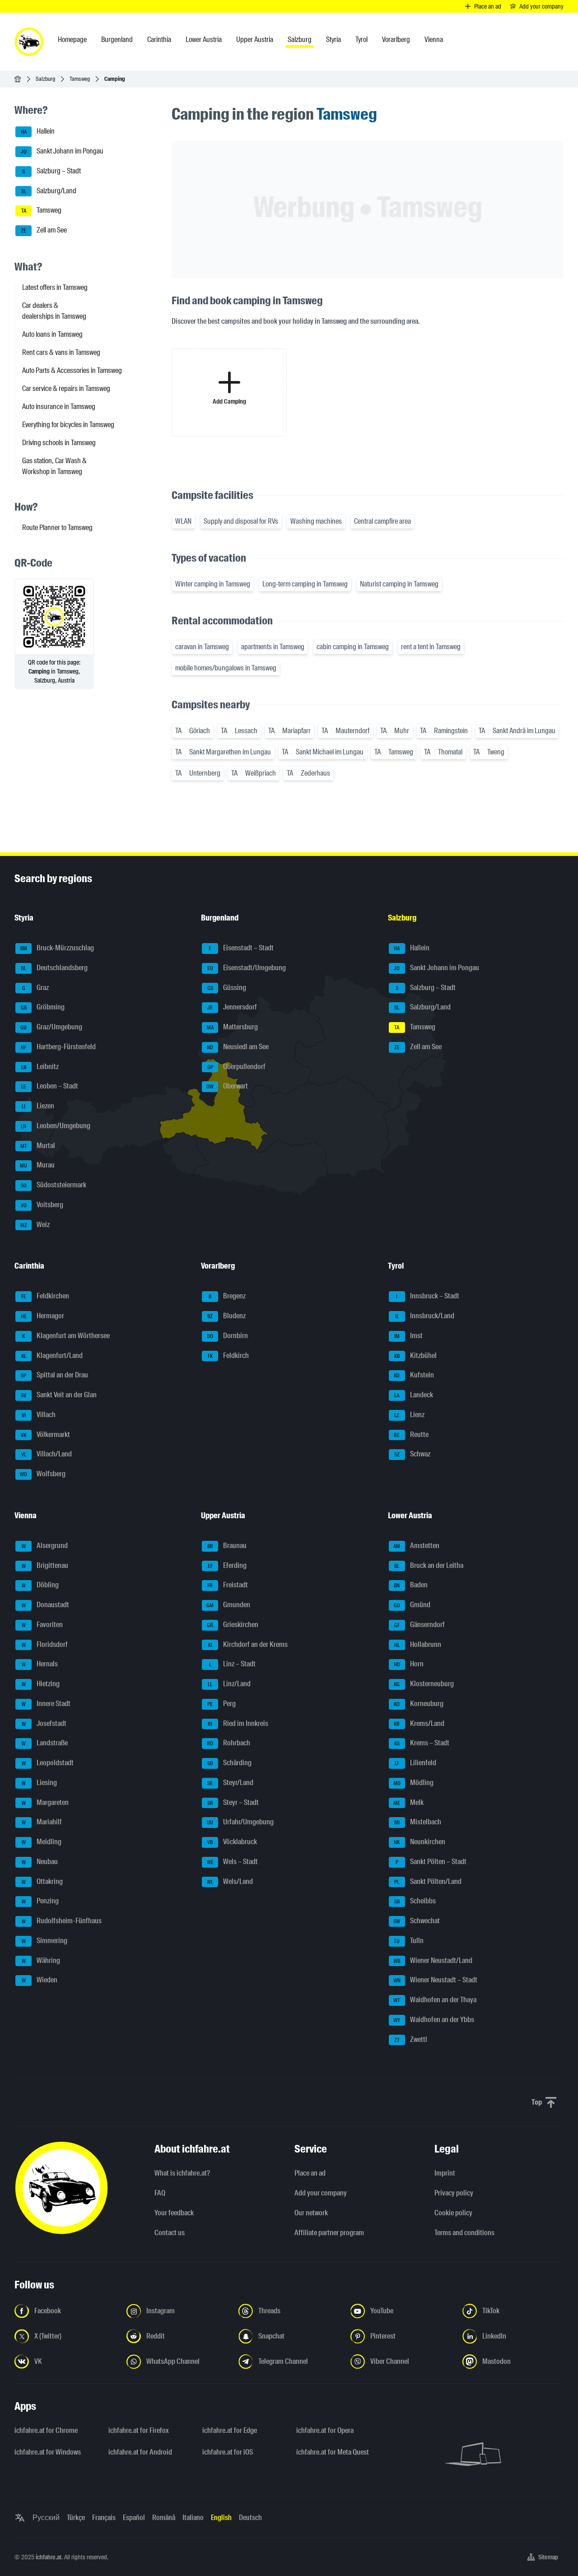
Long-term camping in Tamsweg (305, 584)
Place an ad (310, 2173)
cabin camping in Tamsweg (353, 647)
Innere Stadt (46, 1704)
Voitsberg (42, 1205)
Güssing (227, 988)
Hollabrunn (418, 1644)
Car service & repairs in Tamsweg (66, 388)
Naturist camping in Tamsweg (399, 584)
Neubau (40, 1862)
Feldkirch (228, 1355)
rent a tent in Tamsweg (431, 647)
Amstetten (416, 1546)
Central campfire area (382, 521)
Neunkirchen (420, 1842)
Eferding (227, 1565)
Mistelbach (418, 1822)
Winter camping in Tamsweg (213, 584)
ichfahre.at (49, 2557)
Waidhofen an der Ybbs (434, 2020)
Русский (46, 2518)
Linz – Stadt (233, 1664)
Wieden (40, 1980)
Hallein (38, 132)
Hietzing (41, 1684)
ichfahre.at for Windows (48, 2452)
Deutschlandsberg (54, 968)
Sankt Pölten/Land (428, 1881)
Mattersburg (233, 1027)
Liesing (40, 1783)
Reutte (411, 1434)
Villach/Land (47, 1454)
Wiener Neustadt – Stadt (435, 1980)
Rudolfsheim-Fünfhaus (62, 1921)
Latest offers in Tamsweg (55, 287)
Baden (411, 1585)
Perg (221, 1704)
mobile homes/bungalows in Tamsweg (226, 668)
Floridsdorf (45, 1644)
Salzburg (45, 79)
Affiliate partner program (329, 2233)
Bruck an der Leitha (429, 1565)
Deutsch (250, 2518)
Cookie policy (453, 2213)
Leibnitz (40, 1067)
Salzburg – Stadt (51, 171)
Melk (408, 1802)
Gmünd (412, 1605)
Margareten (45, 1802)
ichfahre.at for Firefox (139, 2430)
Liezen (38, 1106)
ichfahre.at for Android (140, 2452)
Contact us (170, 2233)
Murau (37, 1165)
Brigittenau (45, 1565)
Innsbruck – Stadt (428, 1296)
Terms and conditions (464, 2233)
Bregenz (227, 1296)
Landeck (414, 1395)
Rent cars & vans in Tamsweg (61, 352)
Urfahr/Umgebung (240, 1822)
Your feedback (174, 2213)
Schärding (230, 1763)
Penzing (40, 1901)
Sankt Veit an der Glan (59, 1395)
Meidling (42, 1842)
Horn (409, 1664)
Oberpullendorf (237, 1067)
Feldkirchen (45, 1296)
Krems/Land (419, 1723)
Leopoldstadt (48, 1763)
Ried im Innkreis (238, 1723)
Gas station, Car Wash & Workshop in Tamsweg (54, 466)
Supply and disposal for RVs (241, 521)
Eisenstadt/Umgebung (247, 968)
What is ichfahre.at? (182, 2173)
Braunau (227, 1546)
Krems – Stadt (422, 1743)
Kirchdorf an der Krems (248, 1644)
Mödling (413, 1783)
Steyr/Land (230, 1783)
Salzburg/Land (49, 191)
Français (104, 2518)
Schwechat (417, 1921)
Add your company (321, 2193)
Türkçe (76, 2518)
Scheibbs (415, 1901)
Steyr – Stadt (233, 1802)
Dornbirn (227, 1336)
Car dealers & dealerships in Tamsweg (54, 311)
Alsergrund (45, 1546)
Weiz (35, 1225)
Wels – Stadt (233, 1862)
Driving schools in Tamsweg (59, 443)
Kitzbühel (415, 1355)
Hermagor (43, 1316)
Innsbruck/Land (425, 1316)
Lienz (409, 1415)
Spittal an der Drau (54, 1375)
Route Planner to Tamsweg (57, 528)
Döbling (40, 1585)
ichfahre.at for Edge (230, 2430)
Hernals (40, 1664)
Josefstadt (44, 1723)
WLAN (183, 521)
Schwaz (412, 1454)
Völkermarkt (45, 1434)
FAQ (160, 2193)
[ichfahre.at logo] (29, 42)
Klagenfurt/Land (52, 1355)
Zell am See (44, 230)
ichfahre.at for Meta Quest (333, 2452)
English (221, 2518)
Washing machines (316, 521)
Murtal (38, 1146)
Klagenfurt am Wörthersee (66, 1336)
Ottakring (42, 1881)
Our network (311, 2213)
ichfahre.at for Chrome (46, 2430)
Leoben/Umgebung (56, 1126)
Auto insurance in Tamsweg (59, 407)
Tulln (409, 1941)
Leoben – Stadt (50, 1086)
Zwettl (411, 2039)
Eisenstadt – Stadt (241, 948)
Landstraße (45, 1743)
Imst (408, 1336)
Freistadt (228, 1585)
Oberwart (227, 1086)
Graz (36, 988)
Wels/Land (230, 1881)
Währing (41, 1960)
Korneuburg (419, 1704)
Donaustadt (46, 1605)
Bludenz (226, 1316)
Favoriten (42, 1625)
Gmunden (228, 1605)
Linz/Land (229, 1684)
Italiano (193, 2518)
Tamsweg (80, 79)
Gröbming (43, 1007)
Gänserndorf (420, 1625)
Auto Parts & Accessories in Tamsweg (72, 370)
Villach (39, 1415)
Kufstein (414, 1375)
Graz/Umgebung (51, 1027)
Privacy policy (454, 2193)
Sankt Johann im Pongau (62, 151)
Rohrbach (228, 1743)
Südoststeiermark (54, 1185)
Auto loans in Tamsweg (52, 334)
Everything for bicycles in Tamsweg (68, 425)
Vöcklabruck (232, 1842)
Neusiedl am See (238, 1047)
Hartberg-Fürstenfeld (58, 1047)
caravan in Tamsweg (202, 647)
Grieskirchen (233, 1625)
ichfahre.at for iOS (228, 2452)
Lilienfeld (415, 1763)
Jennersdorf (232, 1007)
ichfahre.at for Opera (325, 2430)
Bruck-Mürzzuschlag (57, 948)
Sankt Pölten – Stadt (431, 1862)
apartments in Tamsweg (273, 647)
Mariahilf (42, 1822)
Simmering (45, 1941)
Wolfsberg (43, 1474)
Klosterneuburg (424, 1684)
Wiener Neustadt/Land (433, 1960)
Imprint (445, 2173)
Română (164, 2518)
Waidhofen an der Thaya (435, 2000)
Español (134, 2518)
